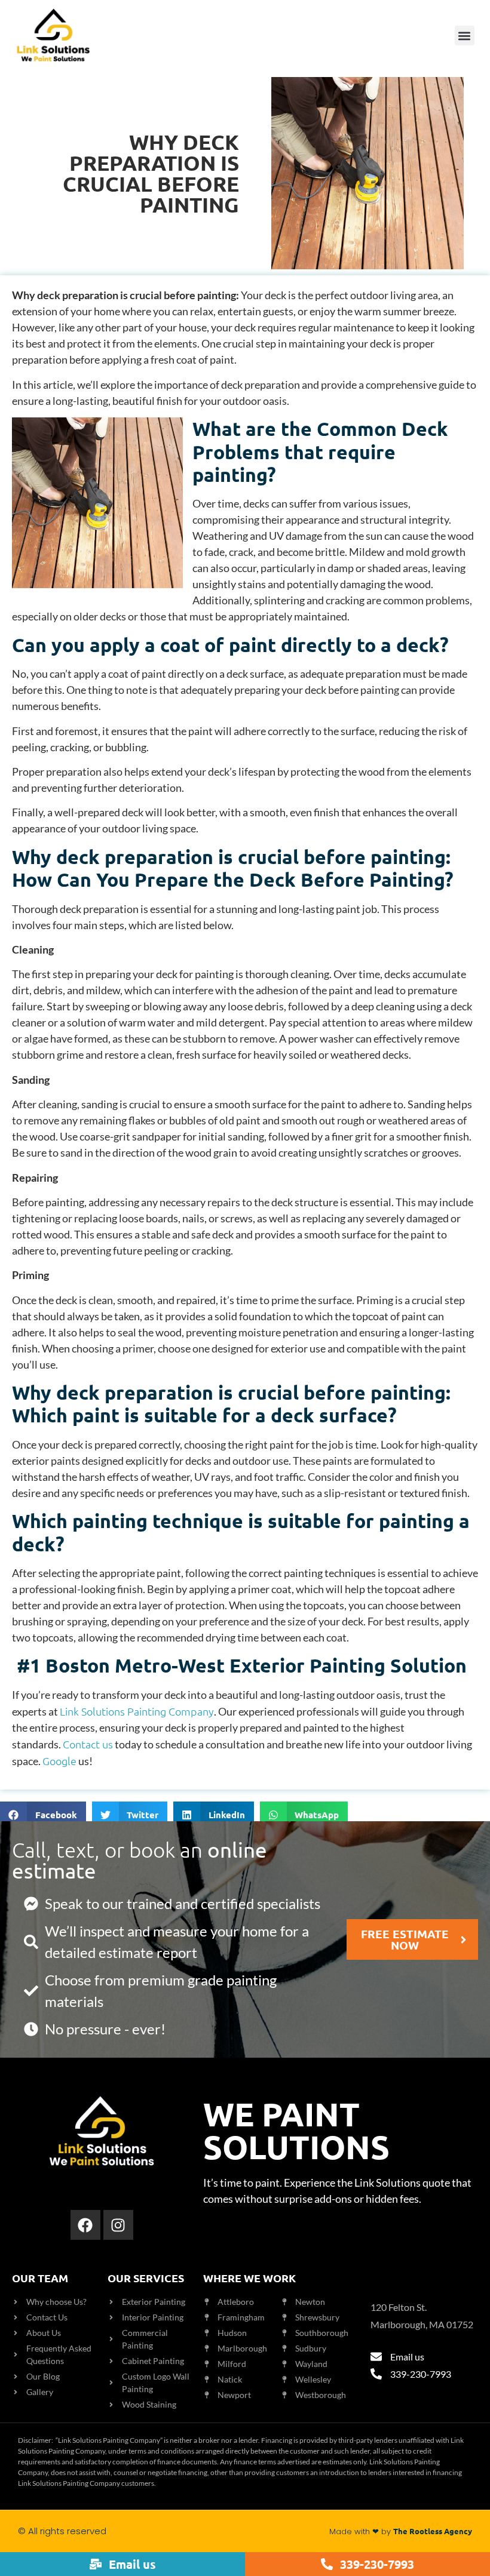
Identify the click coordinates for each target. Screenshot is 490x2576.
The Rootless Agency (433, 2531)
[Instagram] (118, 2225)
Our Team (40, 2278)
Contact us (88, 1744)
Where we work (249, 2278)
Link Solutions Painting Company (137, 1711)
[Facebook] (85, 2225)
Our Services (146, 2278)
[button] (465, 36)
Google (59, 1761)
